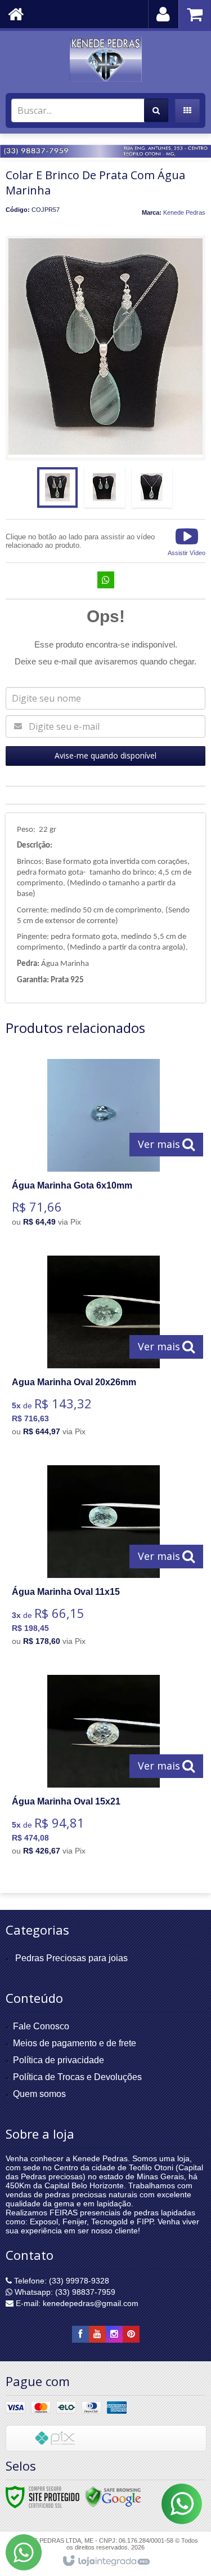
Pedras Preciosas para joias (71, 1958)
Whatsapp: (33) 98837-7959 (64, 2292)
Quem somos (39, 2094)
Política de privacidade (59, 2060)
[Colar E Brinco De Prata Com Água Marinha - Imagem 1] (57, 487)
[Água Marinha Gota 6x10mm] (103, 1146)
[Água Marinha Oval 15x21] (103, 1768)
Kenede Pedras (184, 212)
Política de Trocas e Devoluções (77, 2077)
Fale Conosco (41, 2026)
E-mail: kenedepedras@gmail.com (76, 2303)
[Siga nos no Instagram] (114, 2334)
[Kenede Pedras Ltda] (105, 59)
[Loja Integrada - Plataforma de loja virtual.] (105, 2561)
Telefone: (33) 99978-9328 (60, 2281)
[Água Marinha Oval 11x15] (103, 1559)
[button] (187, 541)
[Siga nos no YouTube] (97, 2334)
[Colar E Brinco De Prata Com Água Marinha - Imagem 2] (105, 487)
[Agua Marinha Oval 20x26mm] (103, 1349)
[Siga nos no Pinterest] (131, 2334)
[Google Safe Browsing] (113, 2497)
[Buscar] (156, 110)
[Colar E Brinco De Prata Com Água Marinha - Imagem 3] (152, 487)
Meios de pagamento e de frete (75, 2043)
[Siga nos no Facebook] (80, 2334)
